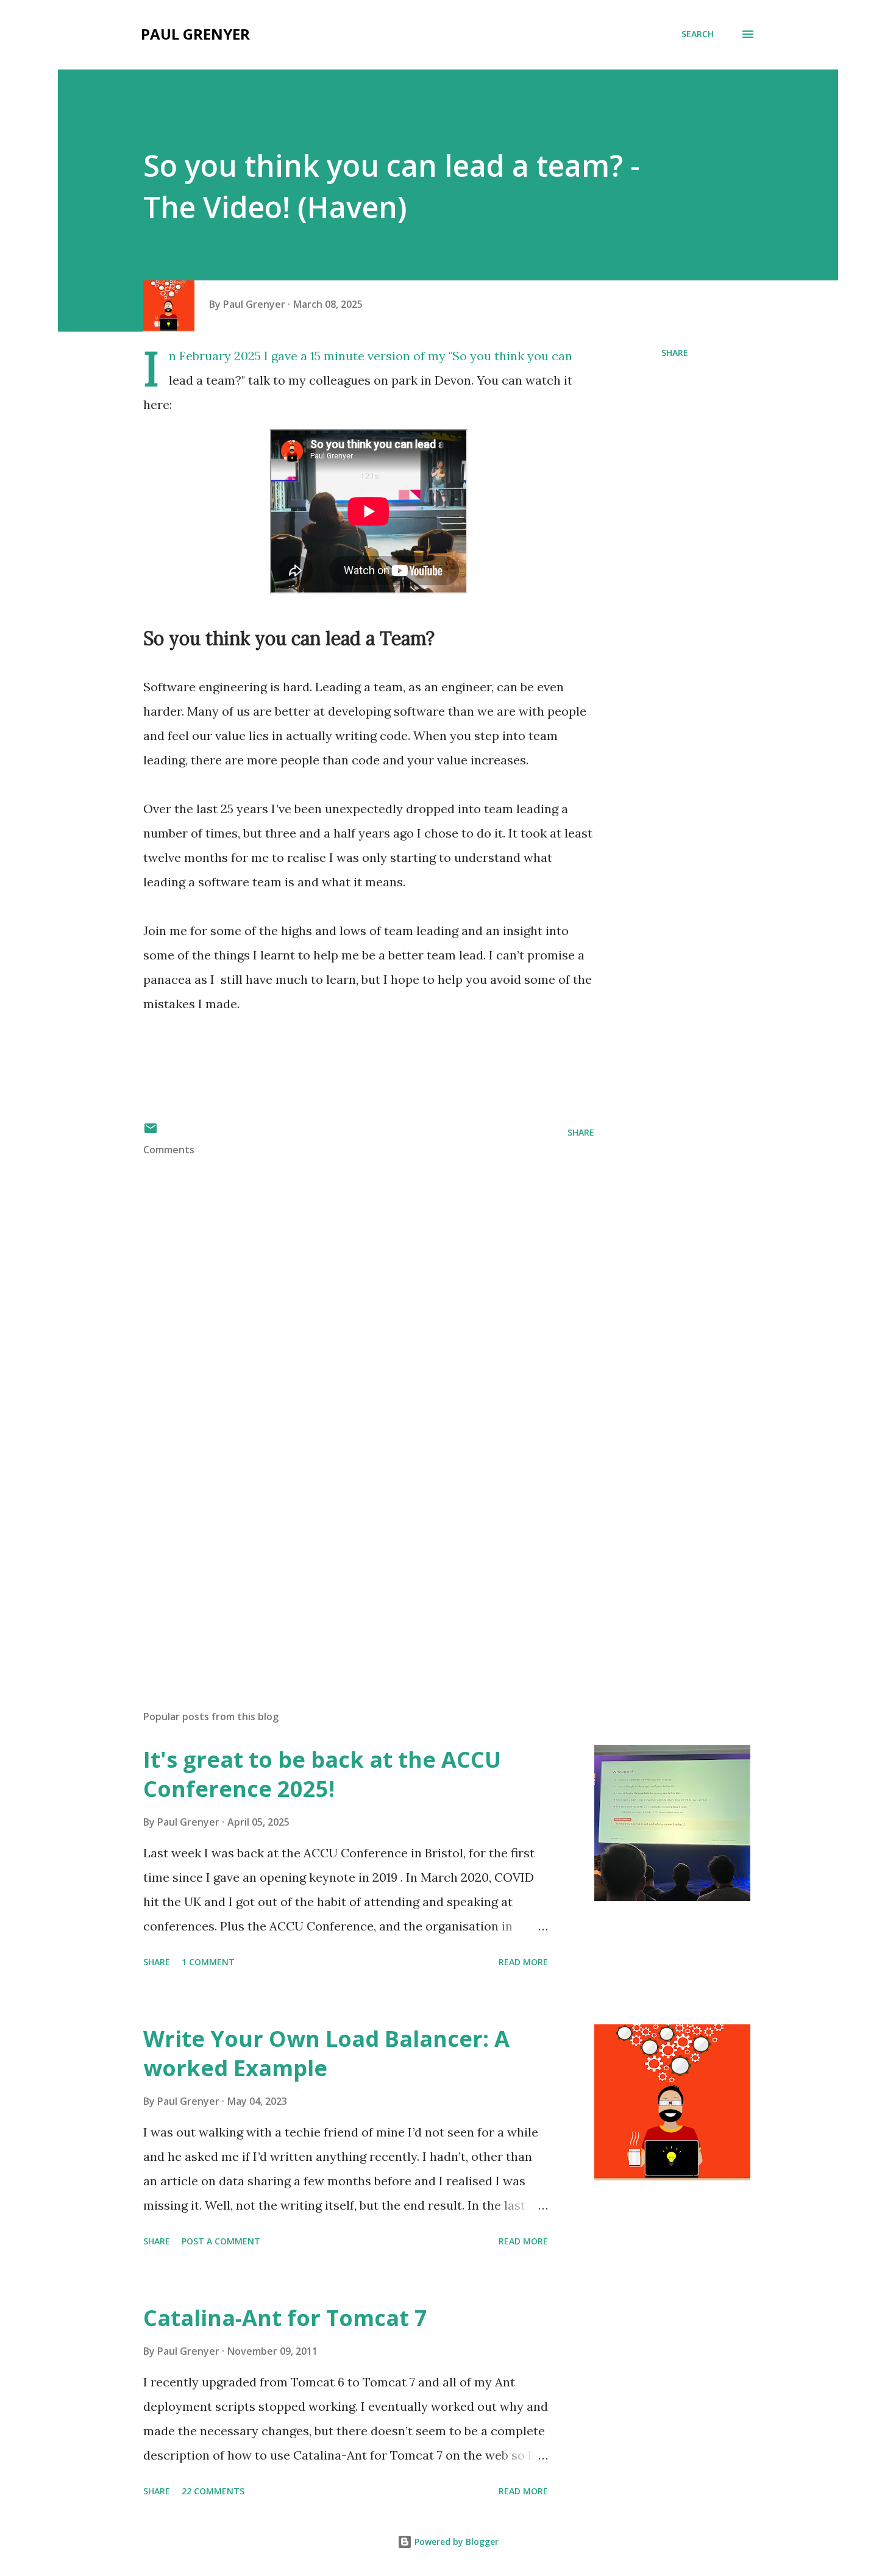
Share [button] (675, 353)
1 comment (208, 1962)
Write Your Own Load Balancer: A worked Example (326, 2053)
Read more (523, 1962)
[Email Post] (151, 1132)
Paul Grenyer (195, 34)
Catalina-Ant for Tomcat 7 (285, 2318)
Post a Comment (221, 2241)
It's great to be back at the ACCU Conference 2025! (322, 1774)
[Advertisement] (349, 1558)
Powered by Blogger (455, 2542)
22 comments (213, 2491)
